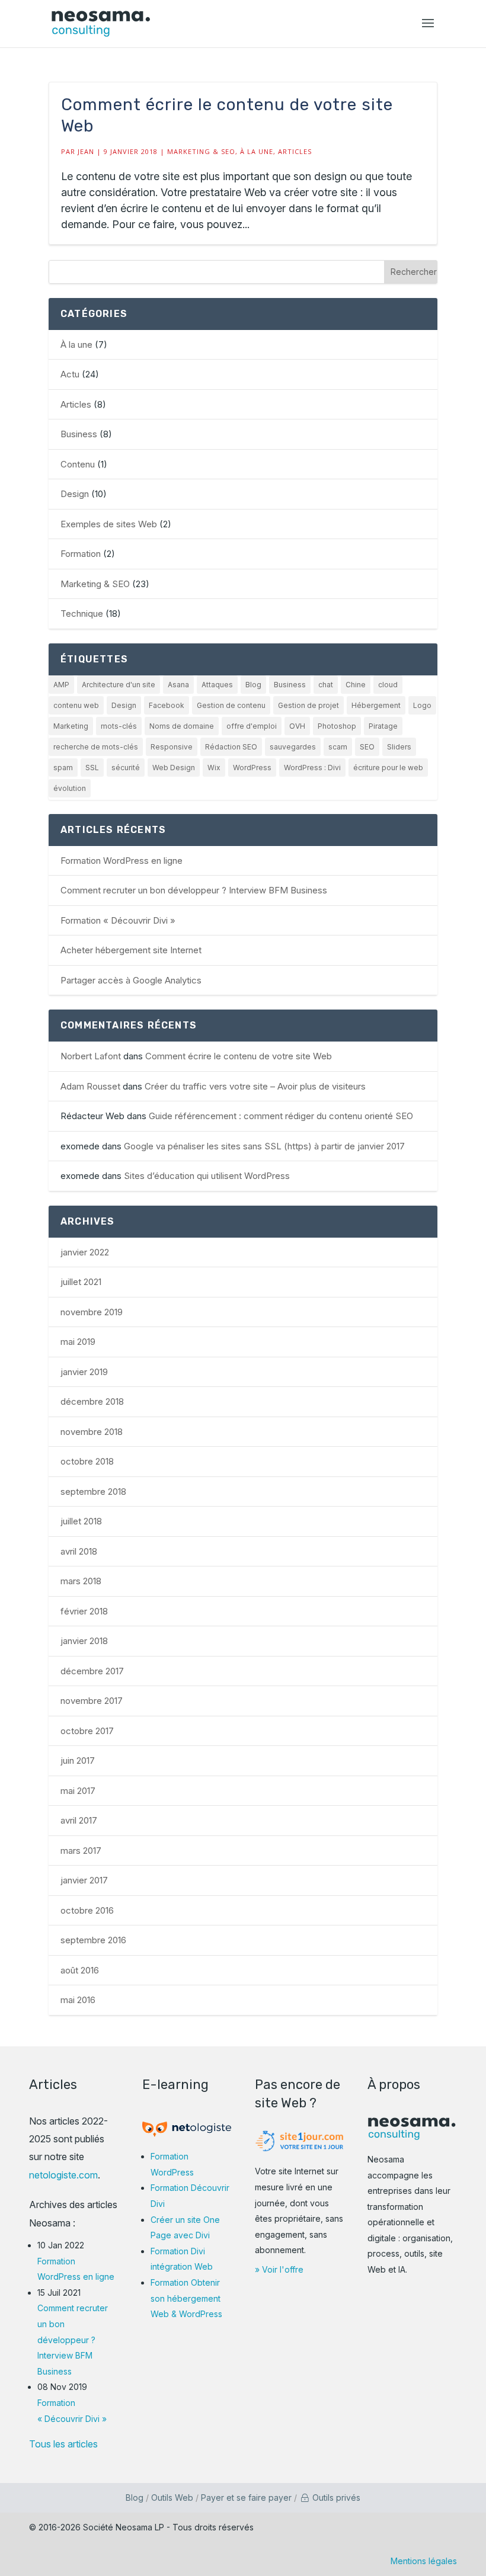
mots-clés (119, 726)
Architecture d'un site (119, 685)
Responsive (172, 747)
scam (338, 747)
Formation (81, 554)
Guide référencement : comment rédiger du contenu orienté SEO (281, 1116)
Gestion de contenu (231, 705)
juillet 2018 (81, 1521)
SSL (92, 768)
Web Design (174, 768)
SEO (367, 747)
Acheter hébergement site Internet (131, 950)
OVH (297, 726)
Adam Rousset (90, 1086)
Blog (253, 685)
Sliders (399, 747)
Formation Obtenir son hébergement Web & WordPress (186, 2298)
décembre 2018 (92, 1401)
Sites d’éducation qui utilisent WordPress (207, 1176)
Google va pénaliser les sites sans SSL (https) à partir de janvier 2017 (264, 1146)
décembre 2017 (92, 1671)
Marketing (71, 726)
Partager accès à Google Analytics (131, 980)
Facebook (167, 705)
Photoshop (337, 726)
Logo (422, 705)
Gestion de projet (308, 705)
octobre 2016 (87, 1910)
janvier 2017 (84, 1880)
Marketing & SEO (201, 151)
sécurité (126, 768)
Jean (86, 151)
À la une (257, 151)
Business (79, 434)
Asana (178, 685)
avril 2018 (79, 1551)
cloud (388, 685)
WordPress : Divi (312, 768)
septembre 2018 (93, 1492)
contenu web (76, 705)
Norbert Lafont (91, 1056)
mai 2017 (78, 1791)
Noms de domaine (182, 726)
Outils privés (335, 2497)
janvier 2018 (84, 1641)
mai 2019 (78, 1342)
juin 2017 (78, 1760)
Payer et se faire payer (246, 2497)
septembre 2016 (93, 1940)
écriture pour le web (388, 768)
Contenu (78, 464)
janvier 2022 (85, 1252)
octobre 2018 (87, 1461)
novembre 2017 (92, 1701)
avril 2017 (79, 1820)
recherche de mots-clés (96, 747)
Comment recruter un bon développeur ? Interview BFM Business (194, 890)
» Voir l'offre (279, 2269)
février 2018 (84, 1611)
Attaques (217, 685)
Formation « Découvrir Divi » (118, 920)
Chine (356, 685)
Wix (214, 768)
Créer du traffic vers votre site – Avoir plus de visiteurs (255, 1086)
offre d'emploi (252, 726)
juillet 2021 (81, 1282)
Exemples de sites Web (109, 524)
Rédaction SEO (231, 747)
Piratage (383, 726)
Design (75, 494)
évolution (70, 788)
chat (326, 685)
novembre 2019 (92, 1312)
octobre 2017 (87, 1731)
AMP (61, 685)
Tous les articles (63, 2444)
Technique (82, 613)
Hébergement (376, 705)
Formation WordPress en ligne (121, 861)
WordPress (252, 768)
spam (63, 768)
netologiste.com (63, 2175)
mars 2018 (81, 1581)
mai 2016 (78, 2000)
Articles (295, 151)
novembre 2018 (92, 1432)
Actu (70, 374)
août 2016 (80, 1970)
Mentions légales (424, 2561)
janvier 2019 (84, 1372)
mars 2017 (81, 1851)
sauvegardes (293, 747)
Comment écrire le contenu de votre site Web (239, 1056)
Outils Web (172, 2497)
